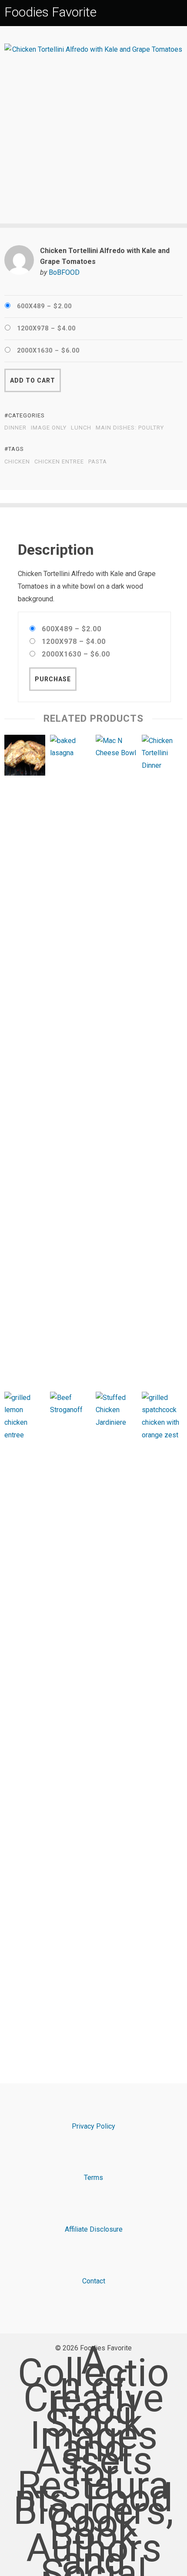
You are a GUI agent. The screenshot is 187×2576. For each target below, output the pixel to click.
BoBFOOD (64, 272)
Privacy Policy (93, 2126)
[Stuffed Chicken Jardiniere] (116, 1718)
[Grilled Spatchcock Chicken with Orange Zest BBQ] (162, 1718)
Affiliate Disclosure (94, 2229)
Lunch (81, 428)
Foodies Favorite (50, 12)
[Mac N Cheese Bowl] (116, 1061)
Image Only (49, 428)
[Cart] (179, 12)
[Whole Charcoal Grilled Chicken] (25, 757)
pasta (98, 462)
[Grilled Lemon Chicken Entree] (25, 1718)
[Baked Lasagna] (70, 1061)
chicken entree (59, 462)
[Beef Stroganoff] (70, 1718)
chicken (17, 462)
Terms (93, 2178)
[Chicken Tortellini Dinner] (162, 1061)
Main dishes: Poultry (130, 428)
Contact (94, 2281)
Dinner (15, 428)
